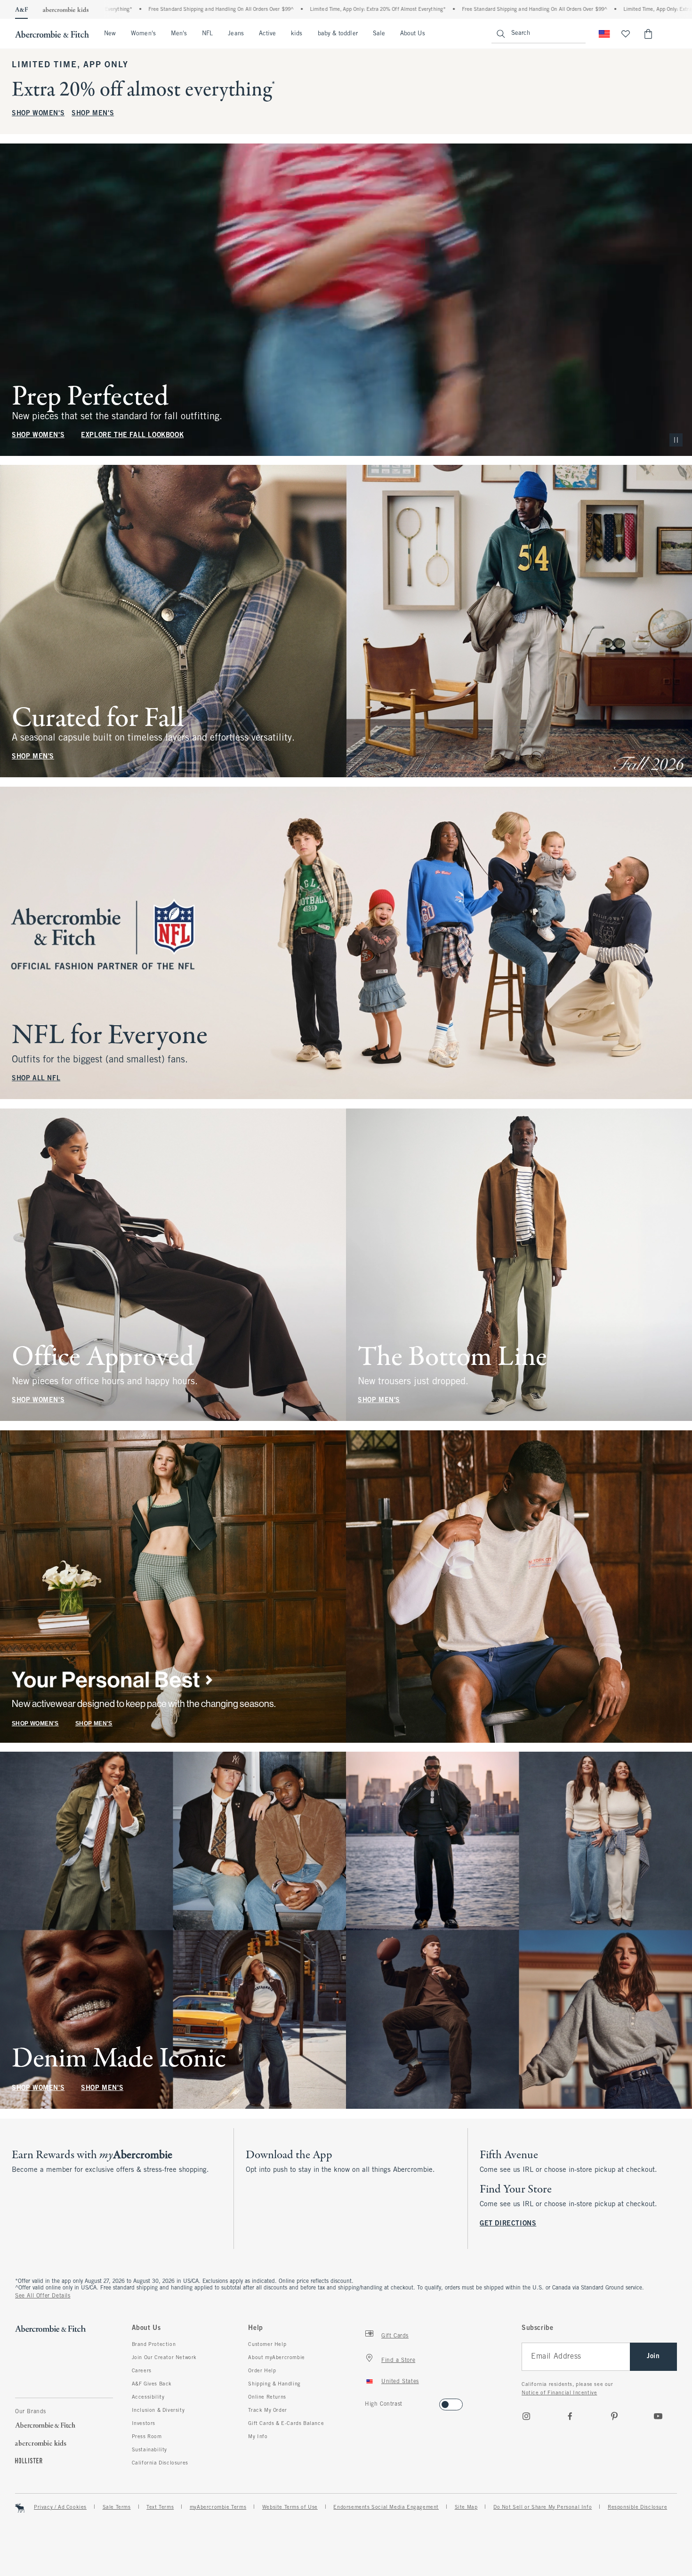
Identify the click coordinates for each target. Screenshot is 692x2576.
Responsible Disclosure (637, 2507)
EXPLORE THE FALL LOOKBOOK (132, 435)
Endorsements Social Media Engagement (386, 2507)
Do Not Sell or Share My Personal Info (543, 2507)
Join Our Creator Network (164, 2358)
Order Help (262, 2371)
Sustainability (149, 2450)
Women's (143, 34)
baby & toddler (338, 34)
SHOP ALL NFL (36, 1079)
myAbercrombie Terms (218, 2507)
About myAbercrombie (276, 2358)
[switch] (368, 2402)
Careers (142, 2371)
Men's (179, 34)
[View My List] (626, 34)
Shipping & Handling (274, 2384)
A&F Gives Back (152, 2384)
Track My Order (267, 2410)
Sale (379, 34)
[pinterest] (614, 2416)
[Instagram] (526, 2416)
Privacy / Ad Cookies (60, 2507)
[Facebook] (570, 2416)
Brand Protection (154, 2345)
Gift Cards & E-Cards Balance (286, 2424)
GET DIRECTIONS (508, 2224)
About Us (413, 34)
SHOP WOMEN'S (38, 114)
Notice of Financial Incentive (559, 2393)
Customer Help (267, 2345)
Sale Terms (117, 2507)
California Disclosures (160, 2463)
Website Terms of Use (290, 2507)
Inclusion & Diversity (158, 2410)
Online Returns (267, 2397)
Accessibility (148, 2397)
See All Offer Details (43, 2296)
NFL (207, 34)
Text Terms (160, 2507)
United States (400, 2382)
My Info (258, 2437)
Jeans (236, 34)
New (110, 34)
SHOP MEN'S (93, 114)
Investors (144, 2424)
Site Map (466, 2507)
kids (297, 34)
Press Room (147, 2437)
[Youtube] (658, 2416)
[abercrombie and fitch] (52, 34)
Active (267, 34)
